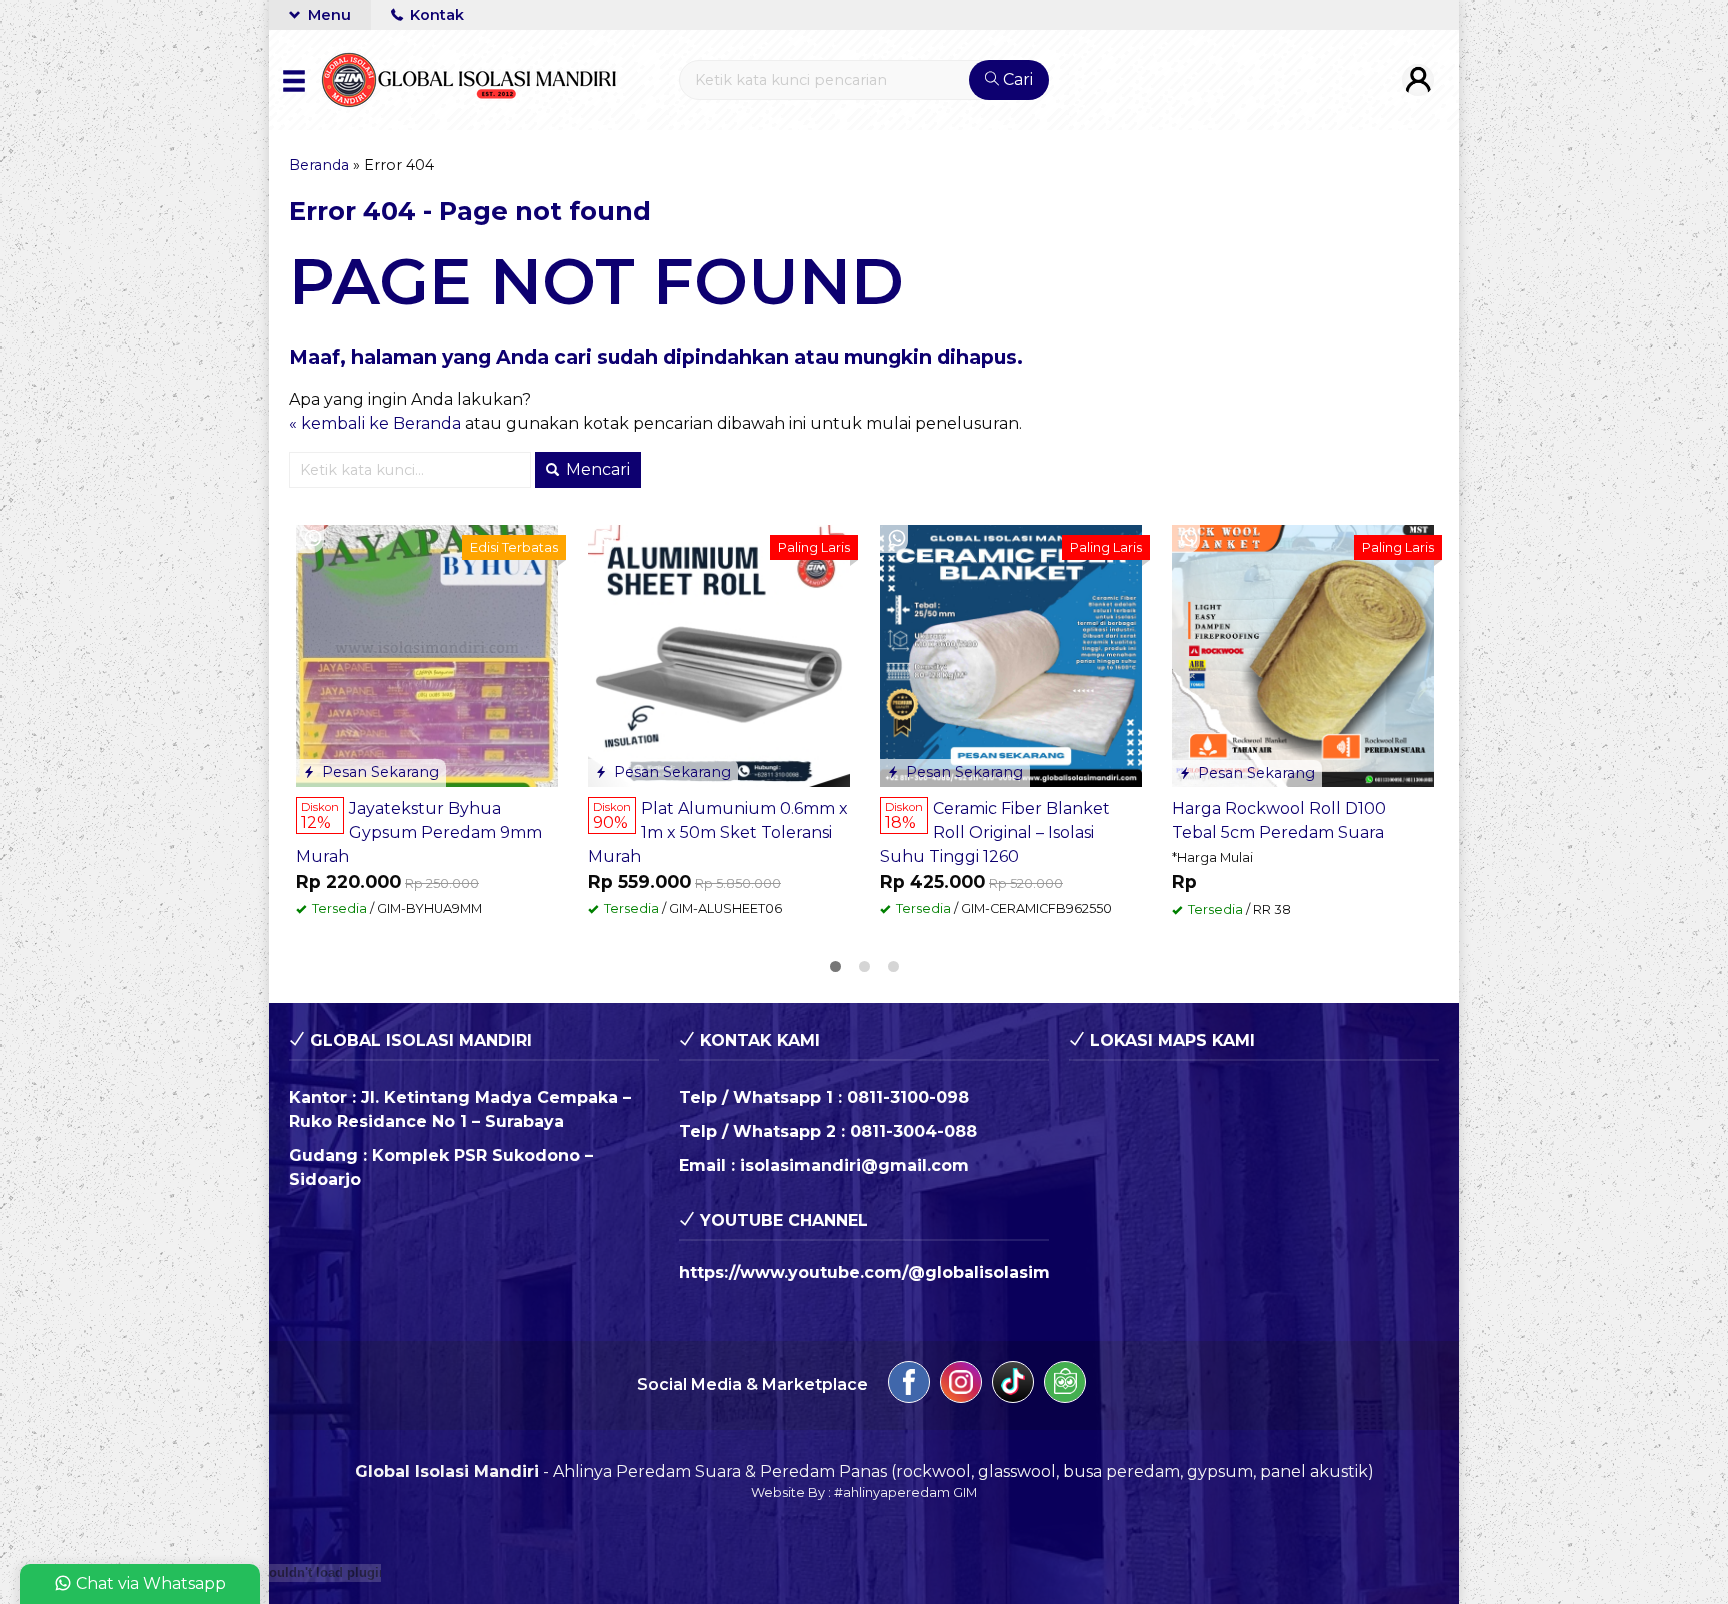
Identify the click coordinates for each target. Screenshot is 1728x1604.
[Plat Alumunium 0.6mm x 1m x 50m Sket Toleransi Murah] (719, 654)
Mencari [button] (596, 469)
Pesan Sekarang (378, 772)
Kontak (435, 15)
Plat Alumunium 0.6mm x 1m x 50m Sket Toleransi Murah (718, 832)
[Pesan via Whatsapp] (313, 539)
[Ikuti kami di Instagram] (961, 1385)
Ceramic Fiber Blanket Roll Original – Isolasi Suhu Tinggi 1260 (995, 832)
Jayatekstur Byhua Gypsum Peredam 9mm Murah (419, 832)
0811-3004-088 (913, 1131)
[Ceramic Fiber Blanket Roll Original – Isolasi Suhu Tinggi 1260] (1011, 654)
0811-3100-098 (908, 1097)
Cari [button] (1016, 79)
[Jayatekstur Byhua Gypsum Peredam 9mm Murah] (427, 654)
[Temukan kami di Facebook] (909, 1385)
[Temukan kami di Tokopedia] (1065, 1385)
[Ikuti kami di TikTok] (1013, 1385)
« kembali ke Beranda (375, 423)
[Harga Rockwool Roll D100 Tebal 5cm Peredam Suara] (1303, 654)
